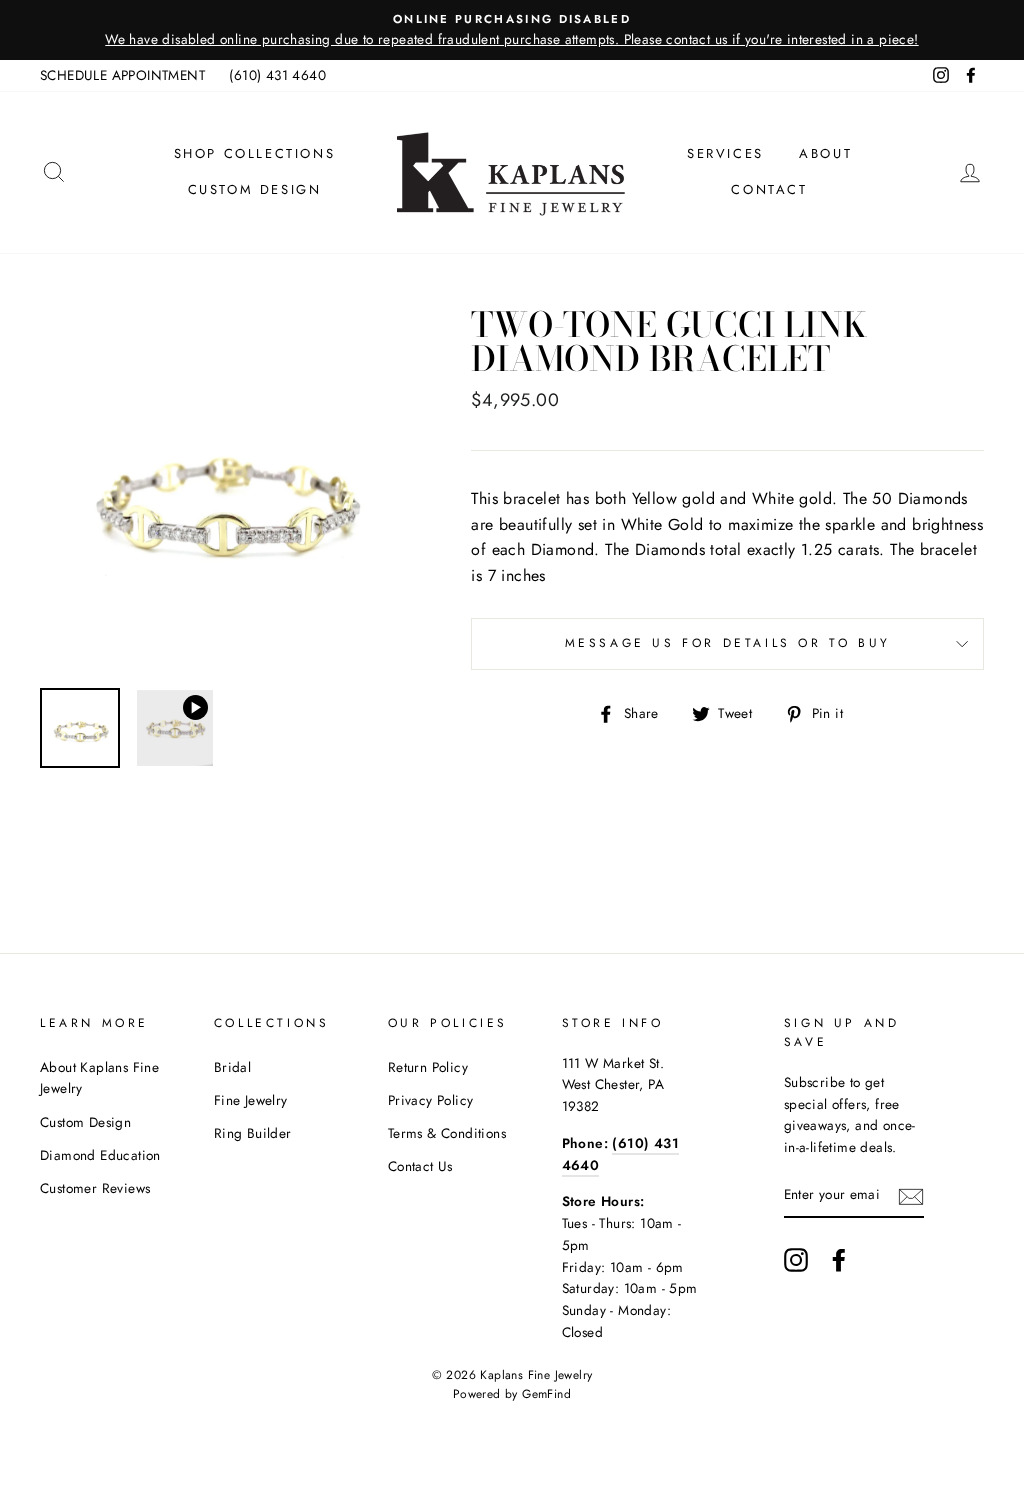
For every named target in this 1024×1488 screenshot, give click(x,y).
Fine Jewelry (251, 1100)
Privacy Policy (431, 1100)
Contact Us (420, 1166)
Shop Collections (255, 153)
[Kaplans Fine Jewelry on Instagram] (796, 1260)
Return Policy (428, 1067)
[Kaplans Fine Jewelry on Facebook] (839, 1260)
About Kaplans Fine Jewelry (99, 1078)
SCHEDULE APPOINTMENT (122, 75)
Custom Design (255, 189)
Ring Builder (253, 1133)
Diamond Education (100, 1155)
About (825, 153)
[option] (512, 30)
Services (725, 153)
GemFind (546, 1394)
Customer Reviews (95, 1188)
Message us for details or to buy (728, 643)
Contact (769, 189)
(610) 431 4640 (277, 75)
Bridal (232, 1067)
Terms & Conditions (447, 1133)
